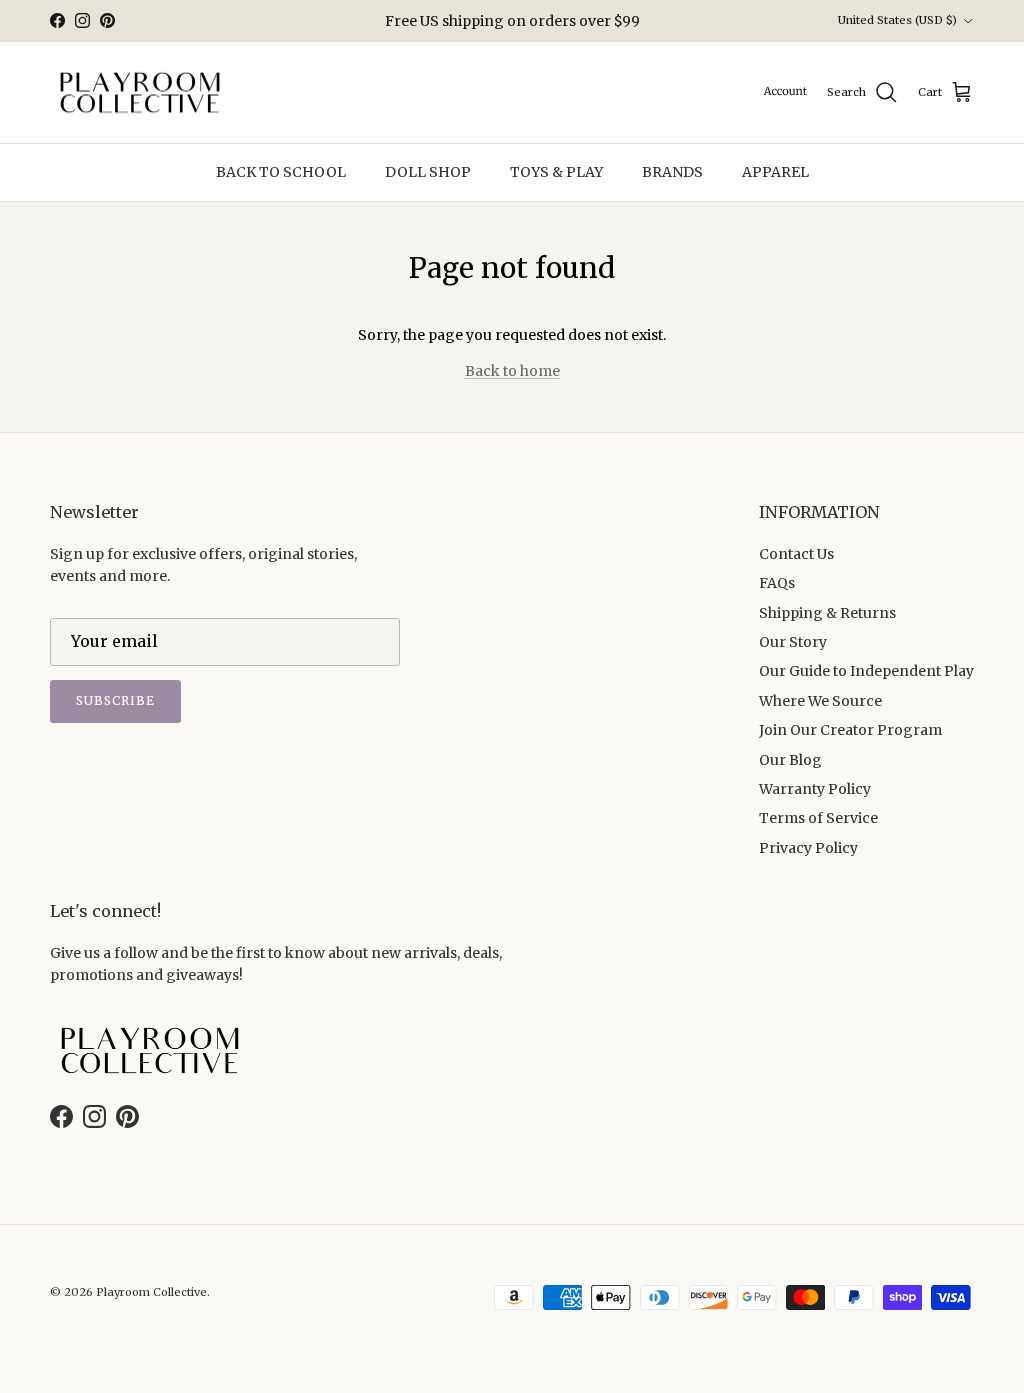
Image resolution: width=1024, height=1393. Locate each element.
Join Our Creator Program (850, 730)
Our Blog (790, 760)
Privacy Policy (808, 848)
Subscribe (115, 700)
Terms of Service (818, 818)
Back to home (512, 371)
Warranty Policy (815, 789)
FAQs (777, 583)
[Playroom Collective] (140, 93)
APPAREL (775, 172)
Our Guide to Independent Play (866, 671)
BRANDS (672, 172)
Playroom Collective (151, 1292)
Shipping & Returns (827, 613)
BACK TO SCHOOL (281, 172)
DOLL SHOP (428, 172)
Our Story (793, 642)
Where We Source (820, 701)
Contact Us (796, 554)
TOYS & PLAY (556, 172)
